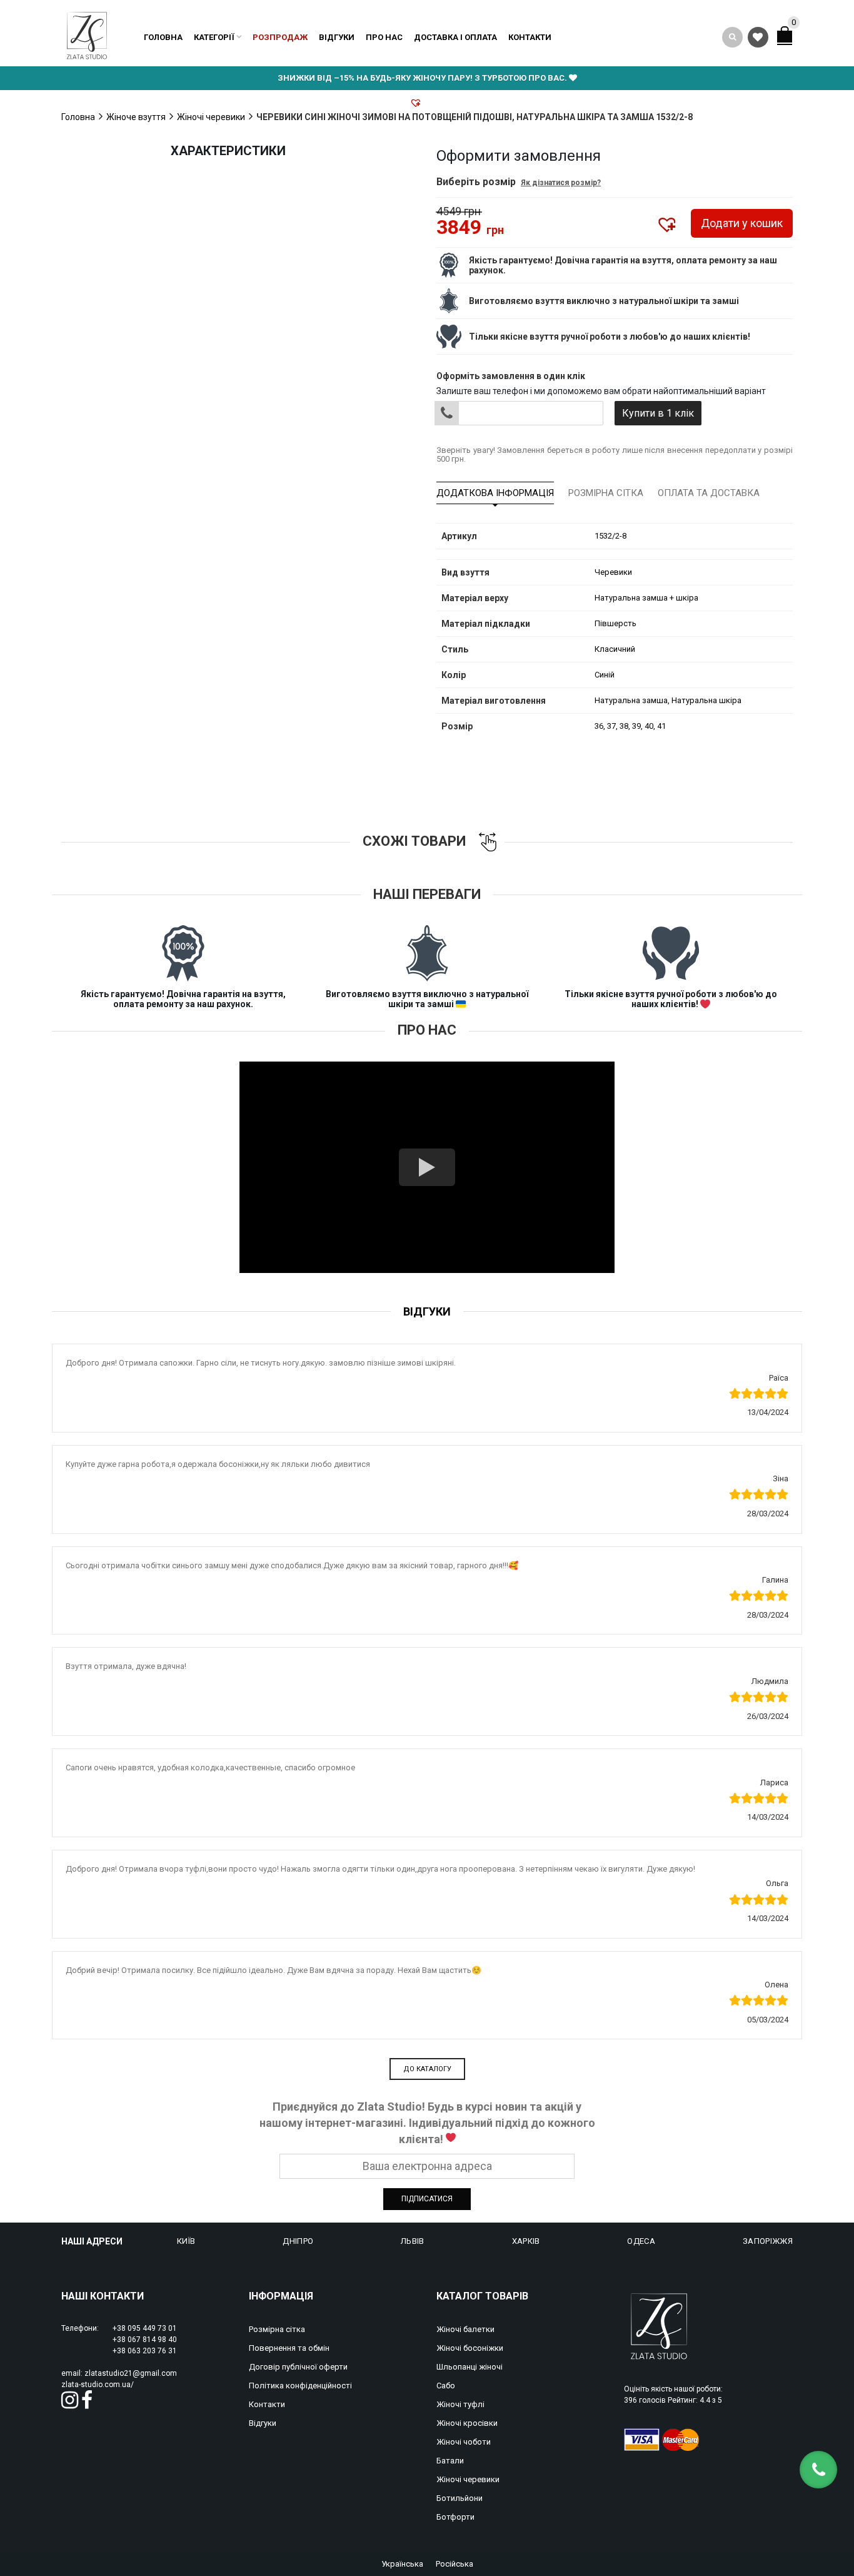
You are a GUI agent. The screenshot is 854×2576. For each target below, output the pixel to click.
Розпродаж (280, 37)
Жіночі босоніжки (470, 2348)
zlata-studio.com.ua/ (98, 2385)
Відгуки (337, 37)
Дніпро (298, 2241)
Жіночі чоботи (464, 2442)
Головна (163, 37)
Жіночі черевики (211, 117)
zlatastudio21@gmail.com (131, 2373)
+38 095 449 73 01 (145, 2328)
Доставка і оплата (455, 37)
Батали (450, 2461)
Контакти (530, 37)
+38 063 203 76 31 (145, 2351)
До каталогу (427, 2069)
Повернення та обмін (289, 2348)
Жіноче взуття (136, 117)
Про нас (384, 37)
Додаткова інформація (495, 493)
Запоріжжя (768, 2241)
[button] (416, 103)
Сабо (446, 2386)
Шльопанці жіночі (470, 2367)
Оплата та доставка (709, 493)
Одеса (641, 2241)
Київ (186, 2241)
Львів (413, 2241)
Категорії (214, 37)
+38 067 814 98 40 (145, 2340)
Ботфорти (455, 2517)
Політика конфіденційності (300, 2386)
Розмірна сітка (606, 493)
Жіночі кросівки (467, 2423)
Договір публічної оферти (298, 2367)
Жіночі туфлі (460, 2404)
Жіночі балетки (465, 2329)
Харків (526, 2241)
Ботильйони (460, 2498)
